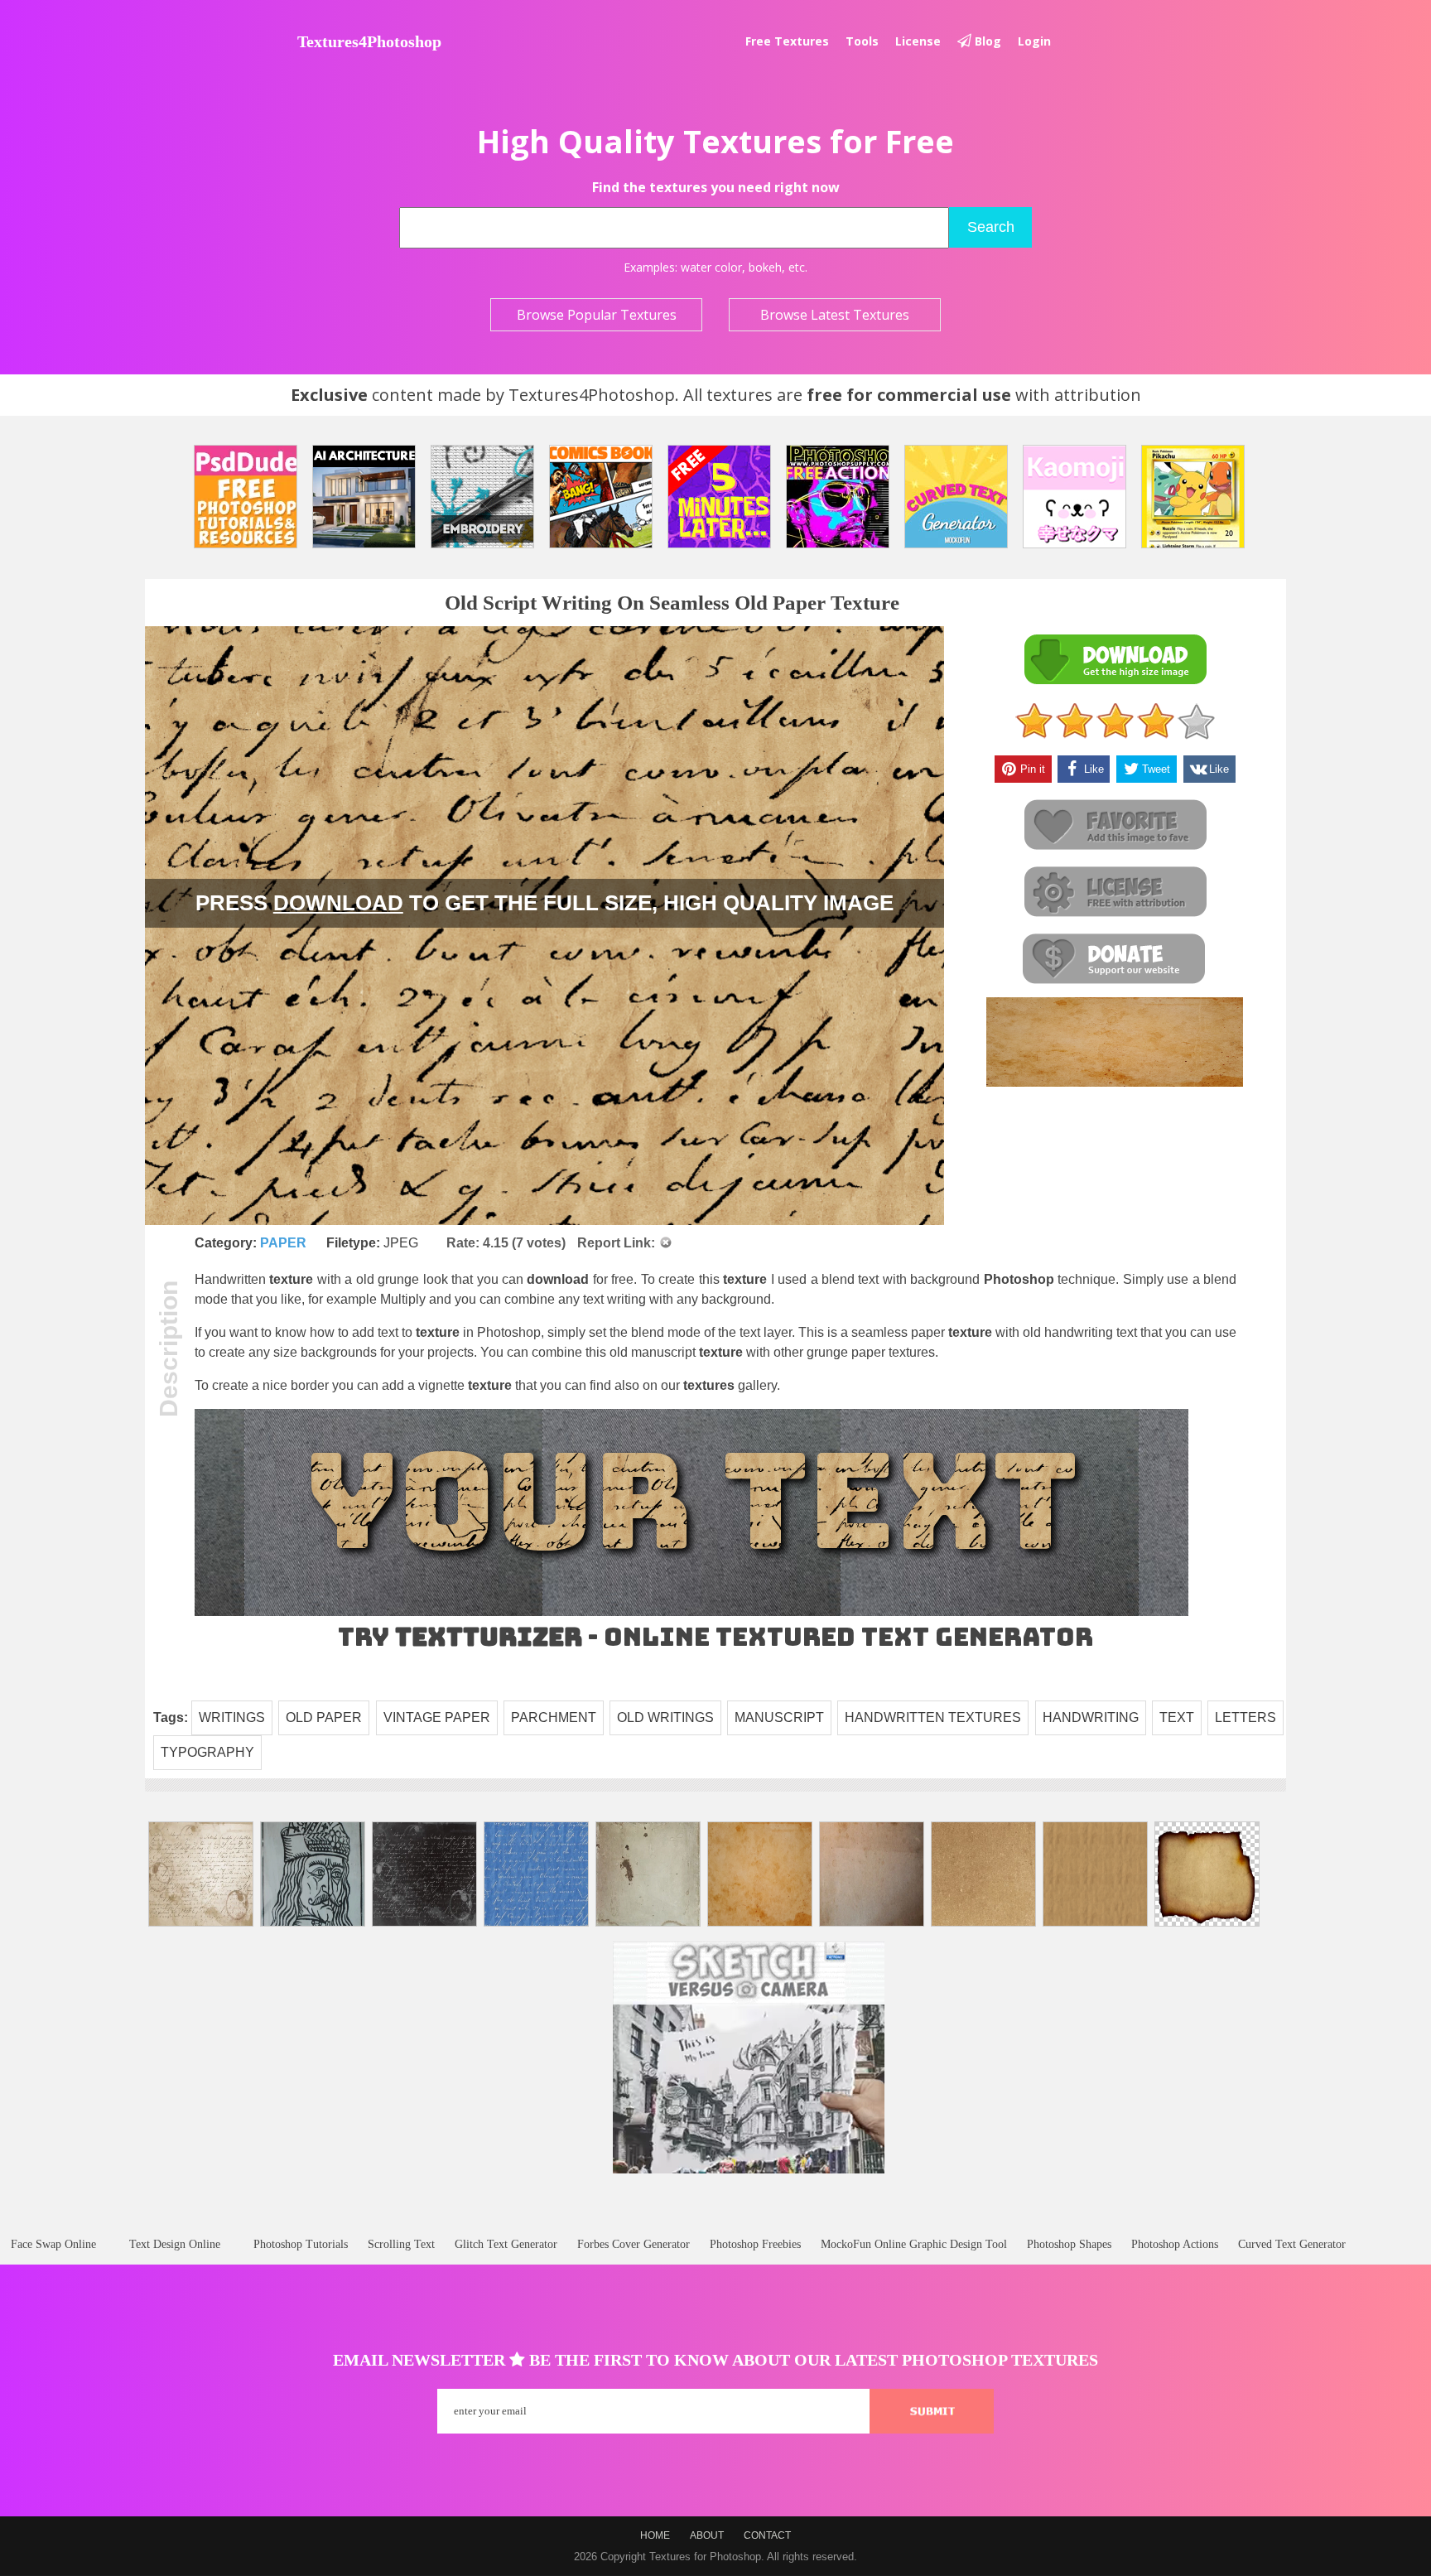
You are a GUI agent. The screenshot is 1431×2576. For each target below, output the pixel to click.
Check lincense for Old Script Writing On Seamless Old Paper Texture (1115, 892)
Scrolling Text (401, 2244)
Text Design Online (175, 2244)
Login (1034, 41)
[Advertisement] (715, 2221)
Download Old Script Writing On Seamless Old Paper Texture (1115, 660)
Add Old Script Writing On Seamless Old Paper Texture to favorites (1115, 825)
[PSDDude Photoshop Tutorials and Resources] (246, 497)
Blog (986, 41)
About (707, 2535)
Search (991, 227)
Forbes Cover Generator (634, 2244)
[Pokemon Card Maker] (1193, 497)
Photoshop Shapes (1069, 2244)
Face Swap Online (53, 2244)
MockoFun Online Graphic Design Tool (914, 2244)
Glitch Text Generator (506, 2244)
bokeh (765, 267)
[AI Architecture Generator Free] (364, 497)
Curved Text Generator (1292, 2244)
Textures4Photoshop (369, 41)
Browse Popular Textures (597, 315)
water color (711, 267)
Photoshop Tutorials (301, 2244)
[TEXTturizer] (691, 1612)
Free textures (787, 41)
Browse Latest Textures (835, 315)
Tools (862, 41)
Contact (767, 2535)
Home (655, 2535)
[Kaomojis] (1074, 497)
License (918, 41)
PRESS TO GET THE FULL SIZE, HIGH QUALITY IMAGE (544, 903)
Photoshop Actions (1175, 2244)
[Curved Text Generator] (956, 497)
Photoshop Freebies (755, 2244)
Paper (283, 1243)
